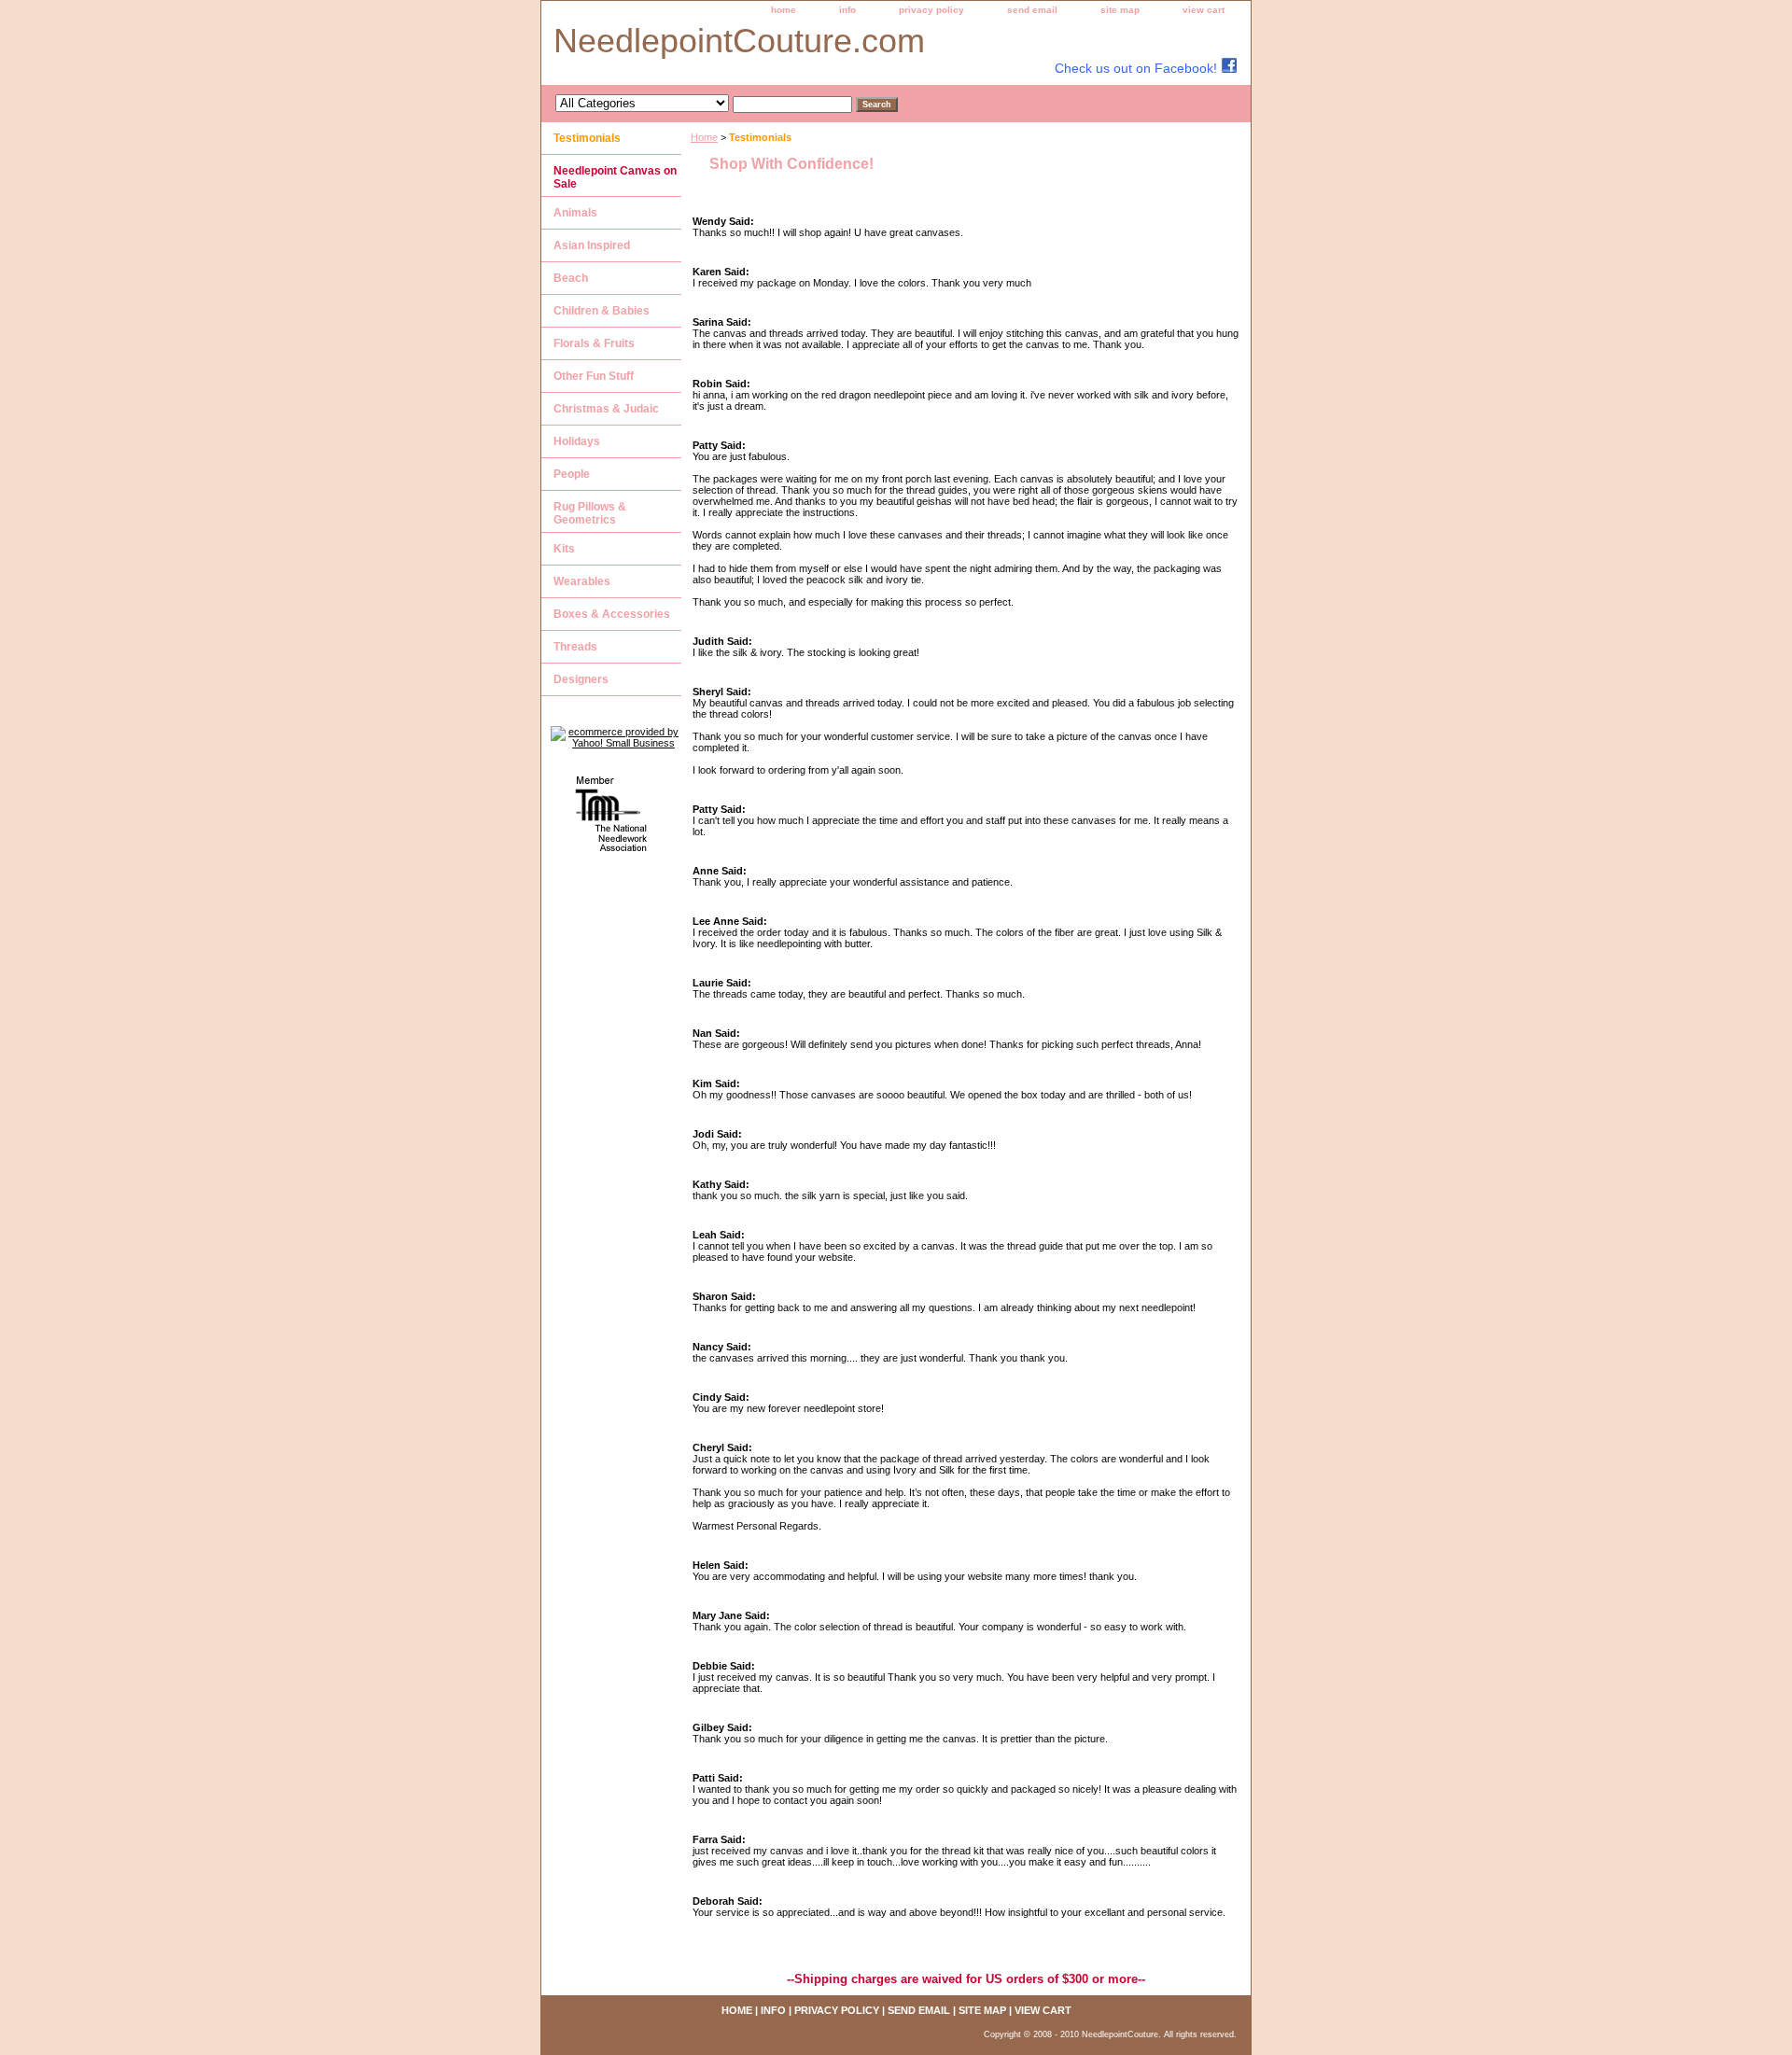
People (572, 474)
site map (1120, 10)
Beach (571, 278)
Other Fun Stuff (594, 376)
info (847, 10)
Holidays (577, 441)
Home (704, 137)
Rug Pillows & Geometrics (590, 513)
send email (1032, 10)
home (784, 10)
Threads (575, 647)
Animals (575, 213)
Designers (581, 679)
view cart (1204, 10)
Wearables (582, 581)
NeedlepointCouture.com (739, 41)
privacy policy (931, 10)
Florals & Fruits (594, 343)
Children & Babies (602, 311)
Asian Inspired (592, 245)
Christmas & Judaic (606, 409)
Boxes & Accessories (612, 614)
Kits (564, 549)
